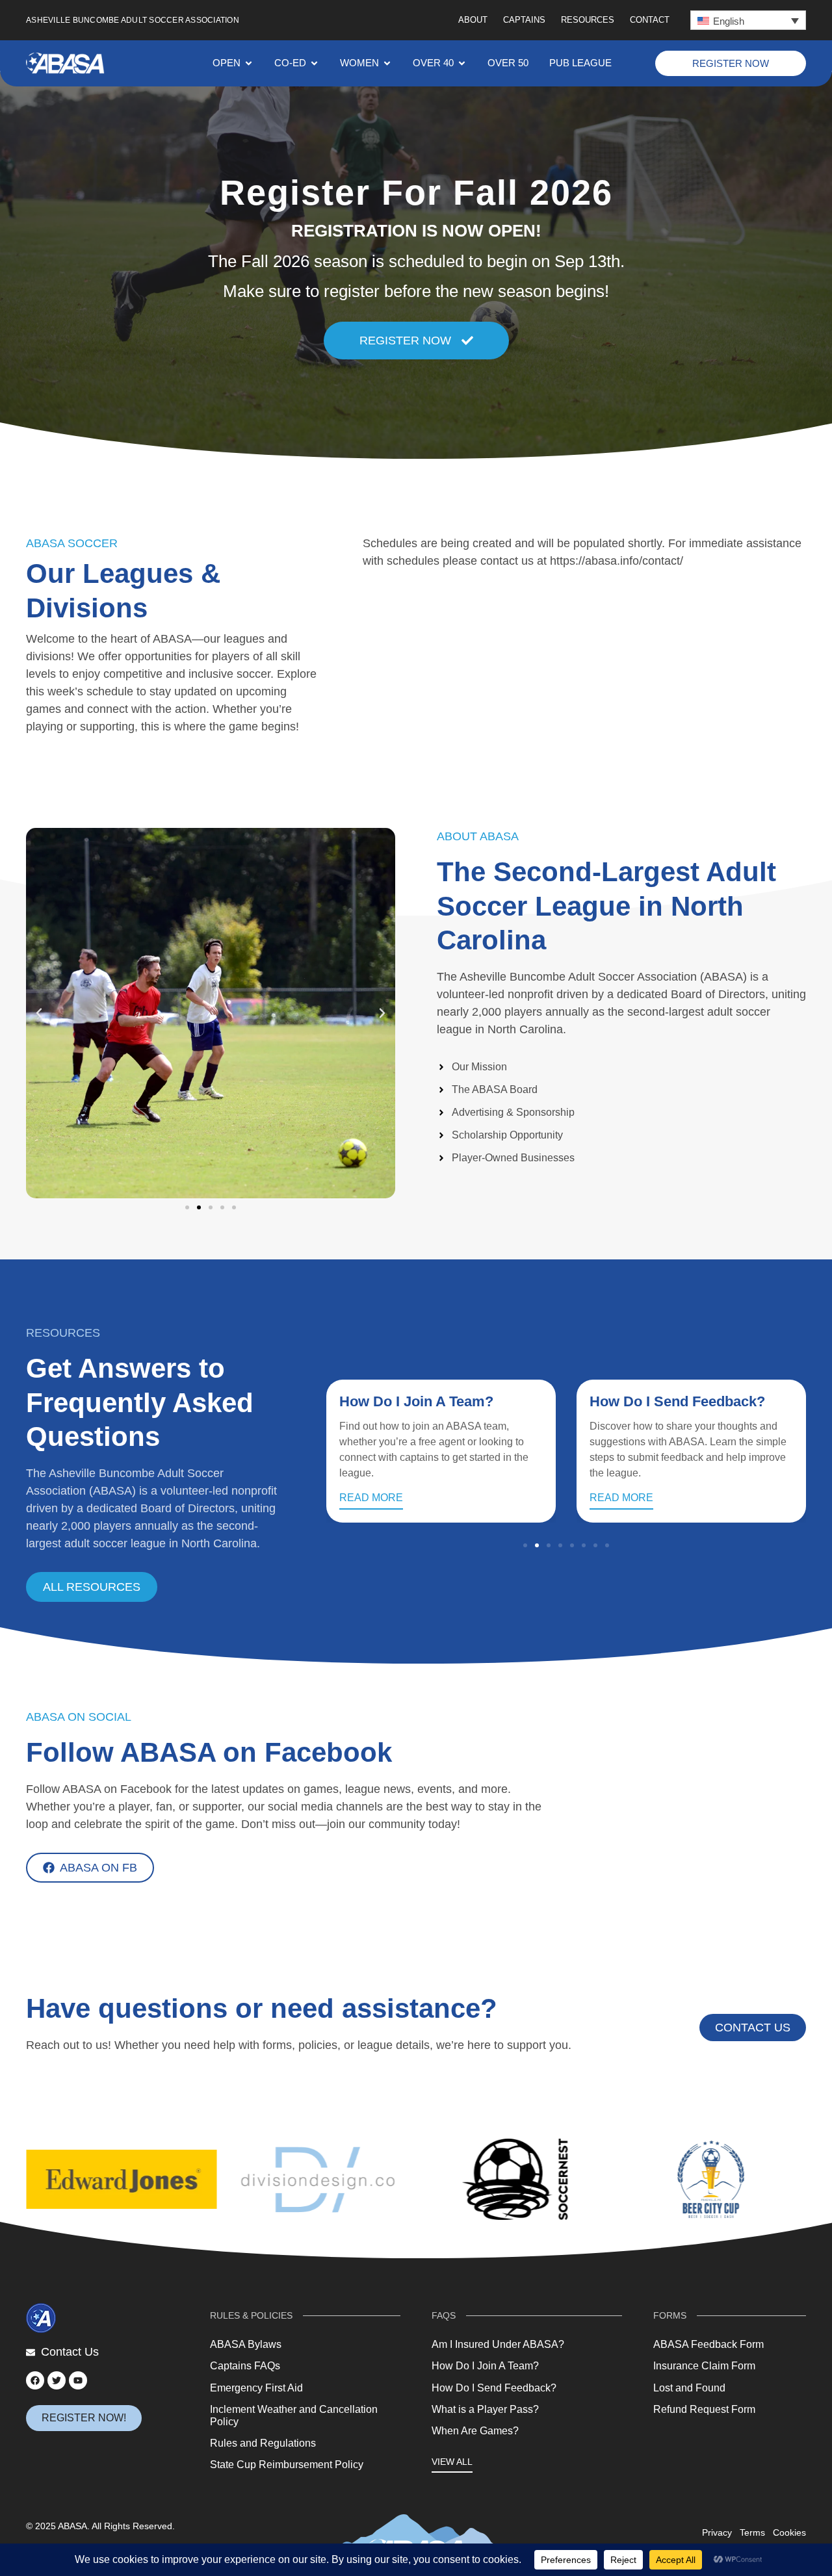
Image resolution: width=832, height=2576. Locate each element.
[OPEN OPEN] (249, 63)
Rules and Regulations (263, 2443)
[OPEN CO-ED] (314, 63)
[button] (748, 20)
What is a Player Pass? (485, 2409)
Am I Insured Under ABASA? (498, 2344)
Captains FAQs (245, 2366)
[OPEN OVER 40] (462, 63)
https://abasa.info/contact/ (617, 561)
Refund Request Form (704, 2409)
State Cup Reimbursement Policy (287, 2465)
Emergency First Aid (256, 2388)
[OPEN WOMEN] (387, 63)
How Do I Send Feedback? (677, 1401)
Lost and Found (689, 2388)
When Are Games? (475, 2431)
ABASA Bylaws (246, 2344)
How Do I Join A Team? (416, 1401)
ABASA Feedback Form (708, 2344)
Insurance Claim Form (704, 2366)
